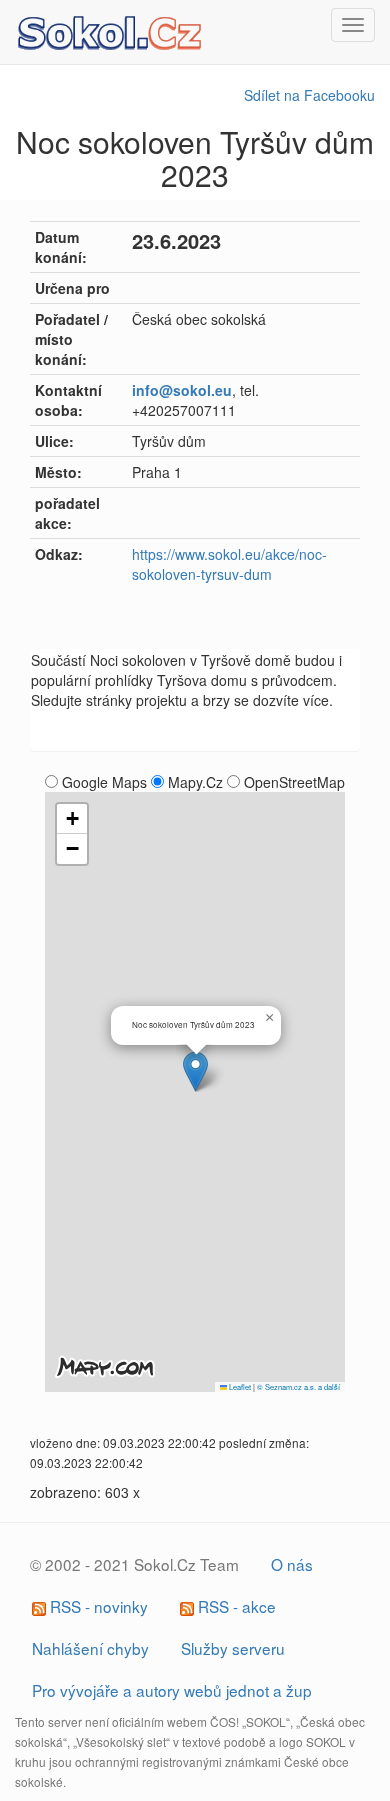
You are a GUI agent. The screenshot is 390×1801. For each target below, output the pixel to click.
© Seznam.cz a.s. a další (298, 1386)
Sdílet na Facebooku (309, 95)
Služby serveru (233, 1648)
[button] (195, 1071)
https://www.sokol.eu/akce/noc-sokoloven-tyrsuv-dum (229, 564)
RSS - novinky (97, 1606)
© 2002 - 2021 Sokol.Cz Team (134, 1564)
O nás (292, 1564)
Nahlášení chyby (90, 1648)
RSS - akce (235, 1606)
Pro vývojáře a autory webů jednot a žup (172, 1690)
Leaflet (239, 1386)
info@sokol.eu (182, 390)
